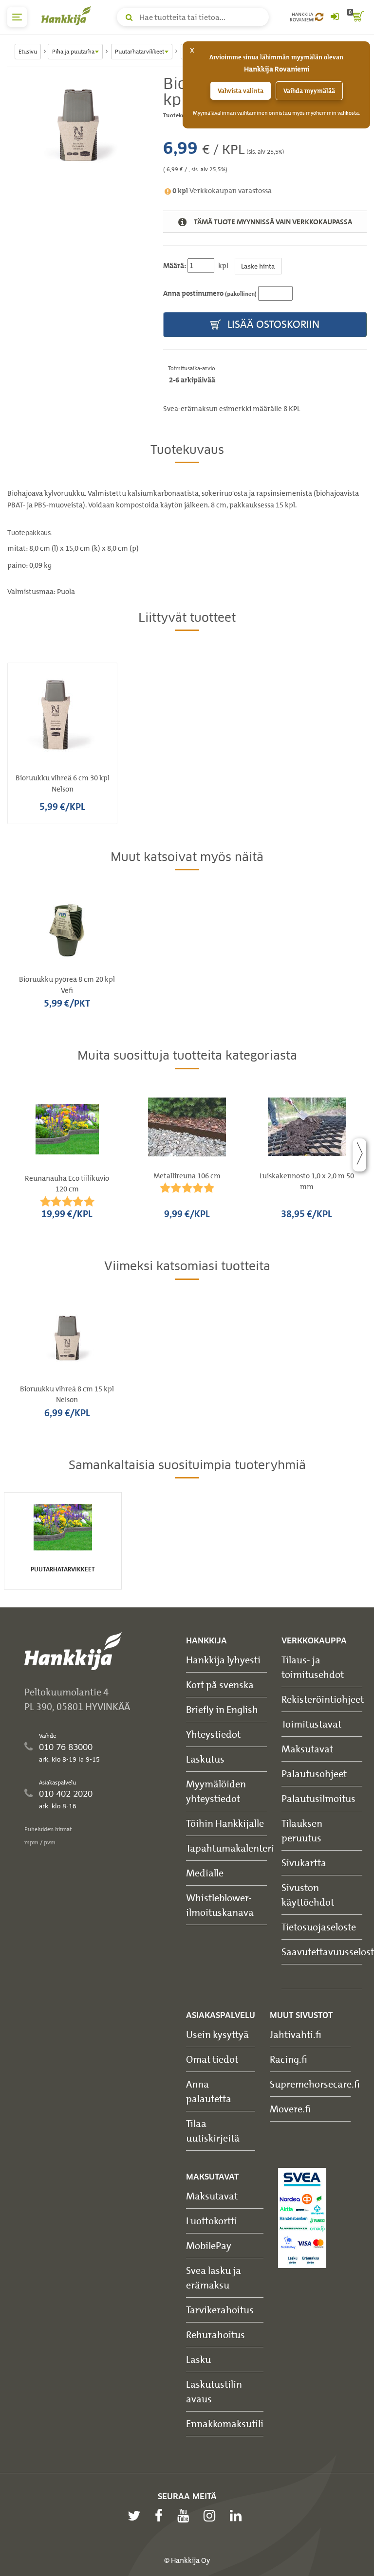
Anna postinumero (210, 293)
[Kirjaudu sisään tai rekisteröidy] (335, 17)
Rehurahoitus (215, 2334)
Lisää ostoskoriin (272, 324)
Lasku (198, 2359)
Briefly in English (222, 1709)
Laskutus (205, 1759)
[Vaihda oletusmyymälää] (319, 17)
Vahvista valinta (241, 91)
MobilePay (209, 2245)
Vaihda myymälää (309, 91)
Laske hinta (258, 266)
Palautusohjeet (314, 1774)
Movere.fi (290, 2109)
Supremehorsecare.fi (315, 2084)
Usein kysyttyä (217, 2034)
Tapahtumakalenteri (230, 1848)
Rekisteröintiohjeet (323, 1699)
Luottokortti (212, 2221)
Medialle (205, 1873)
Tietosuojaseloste (319, 1927)
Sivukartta (304, 1863)
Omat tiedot (212, 2059)
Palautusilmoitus (318, 1798)
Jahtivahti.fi (296, 2034)
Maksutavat (307, 1749)
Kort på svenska (220, 1684)
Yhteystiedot (213, 1734)
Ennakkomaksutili (225, 2423)
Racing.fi (289, 2059)
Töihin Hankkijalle (225, 1823)
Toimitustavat (311, 1724)
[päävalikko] (17, 17)
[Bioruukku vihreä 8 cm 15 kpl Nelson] (78, 128)
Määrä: (175, 266)
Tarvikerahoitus (220, 2310)
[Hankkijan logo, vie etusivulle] (68, 16)
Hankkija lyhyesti (223, 1660)
